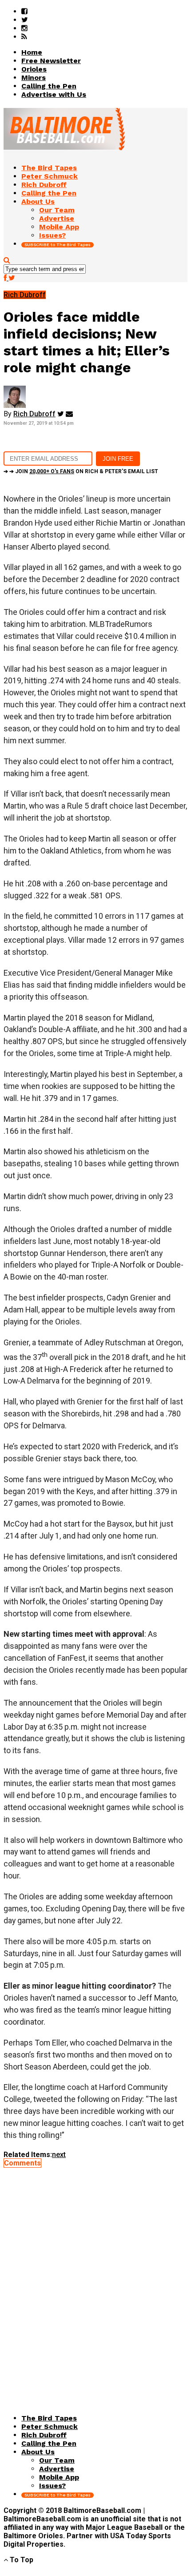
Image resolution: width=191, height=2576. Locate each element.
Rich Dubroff (34, 414)
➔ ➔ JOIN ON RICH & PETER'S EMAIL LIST (81, 471)
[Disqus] (95, 2278)
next (59, 2155)
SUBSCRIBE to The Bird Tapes (58, 245)
